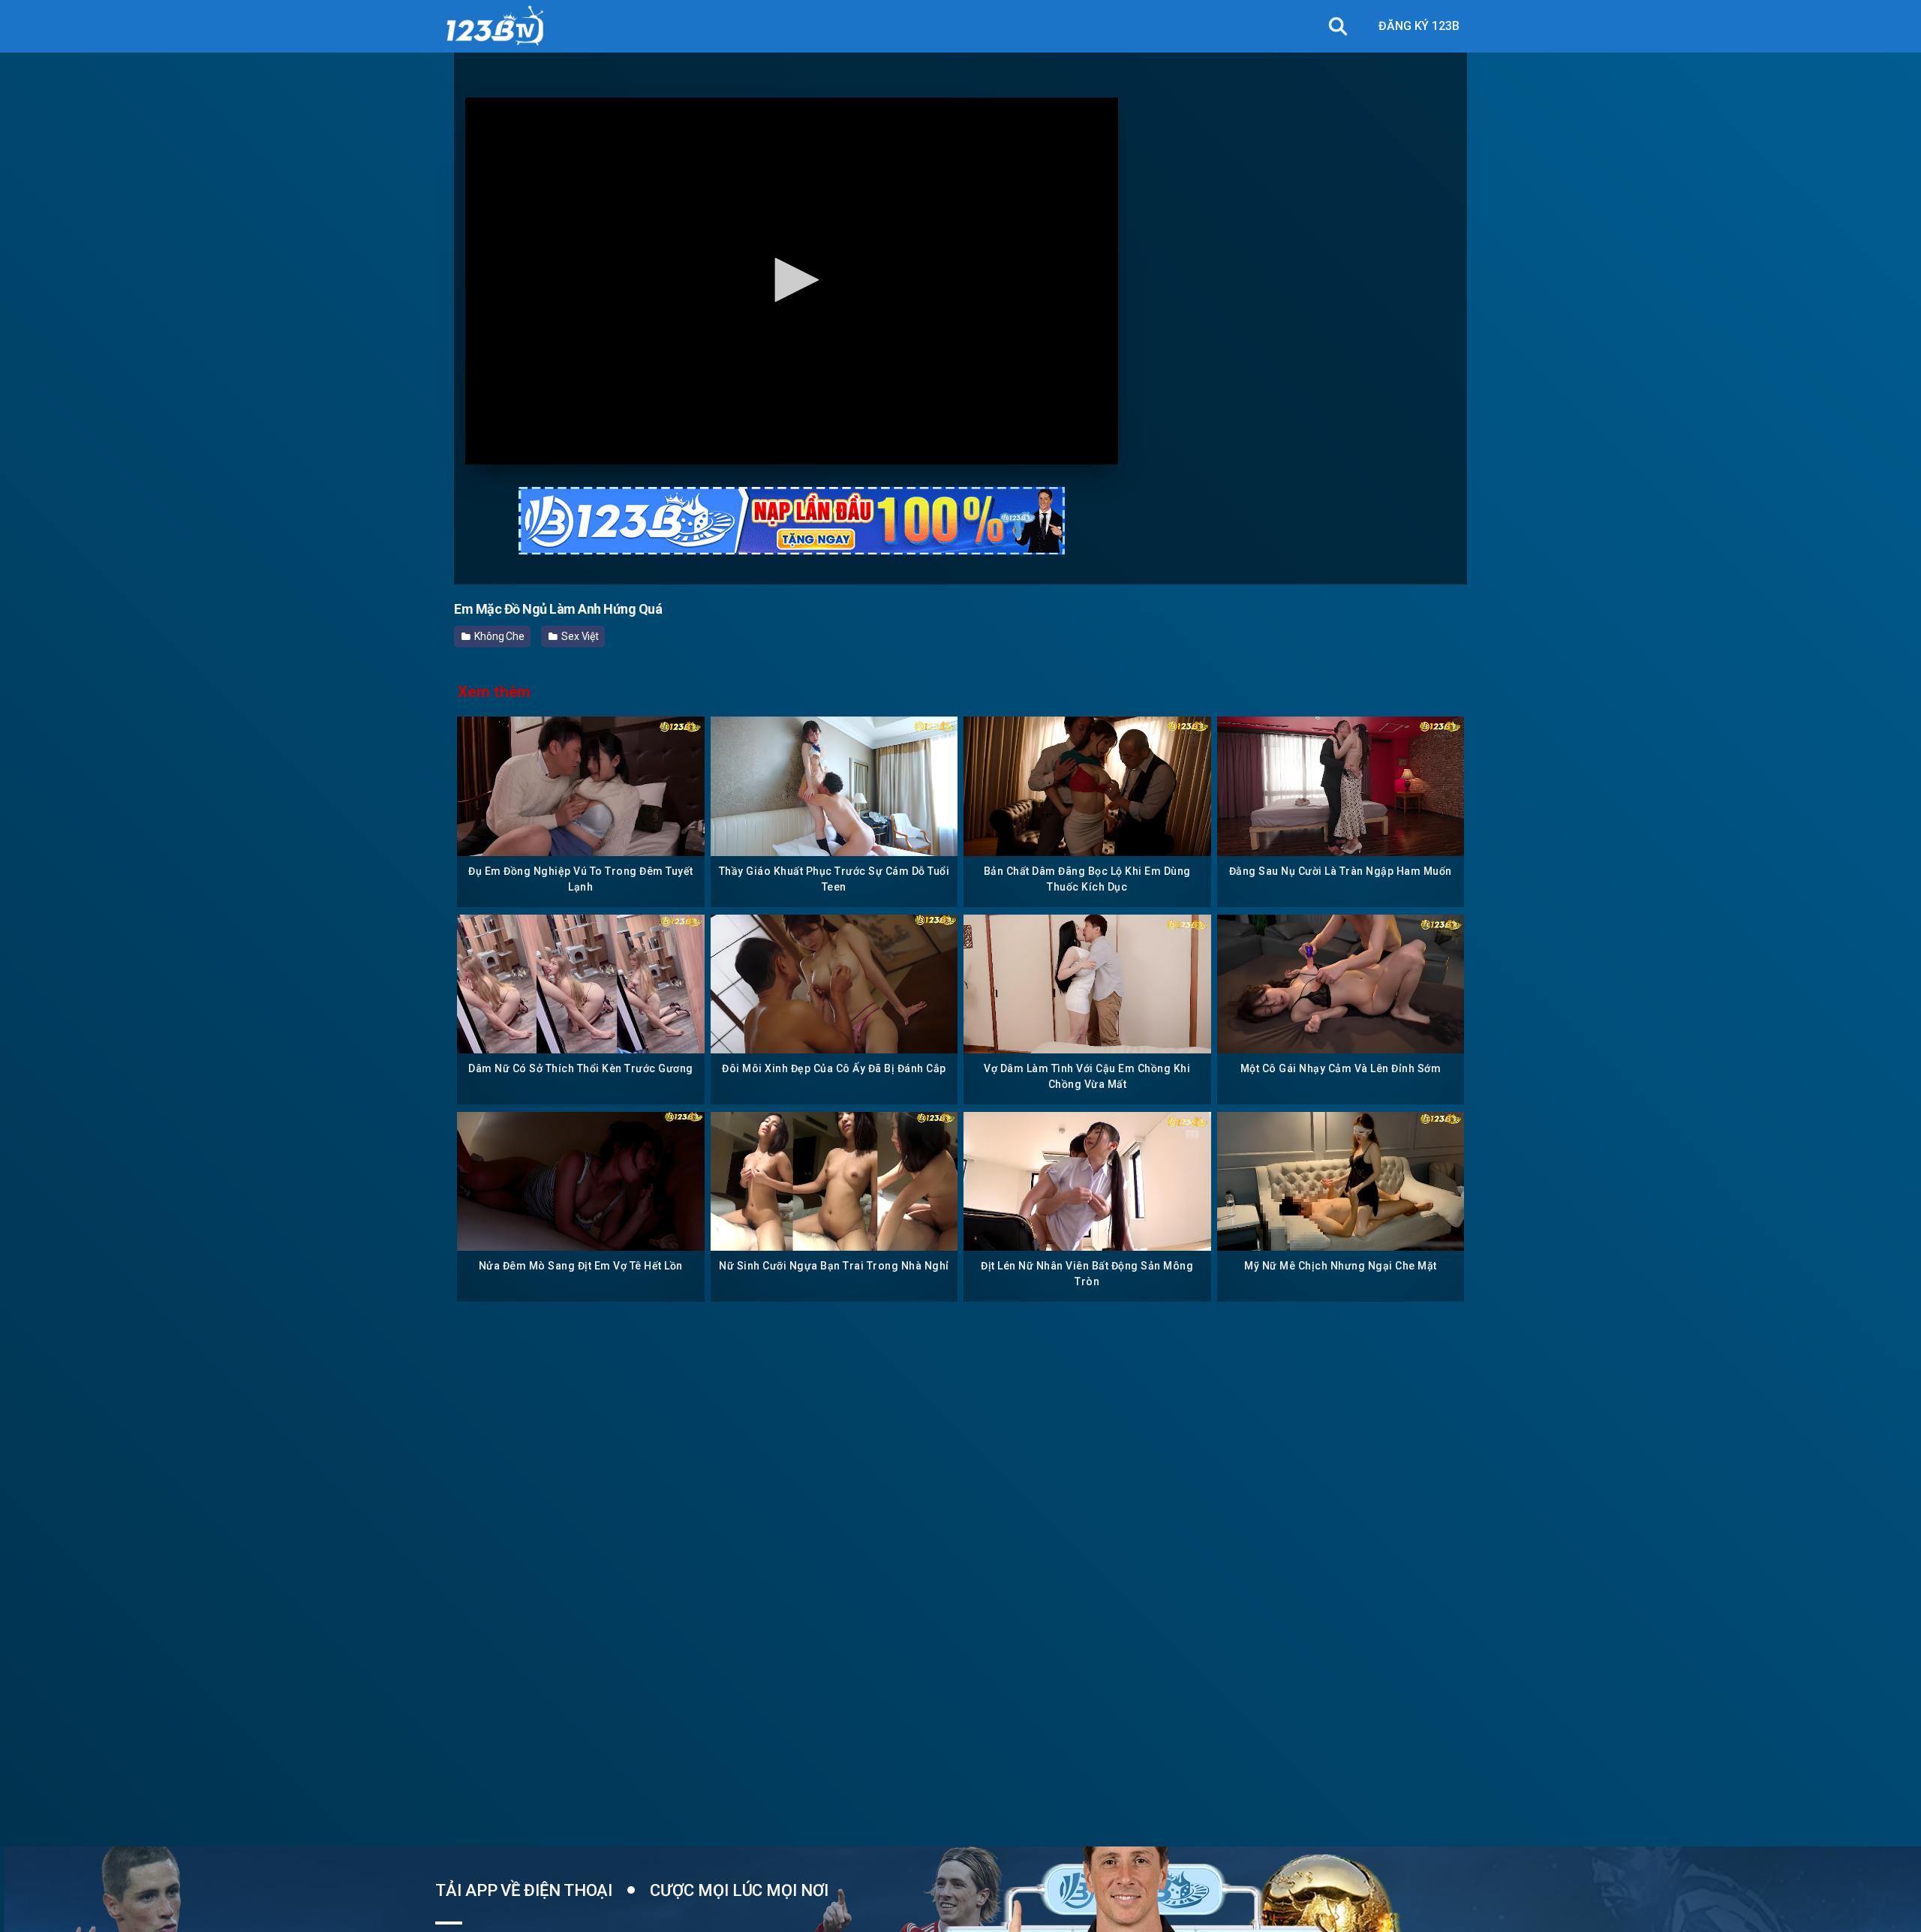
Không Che (498, 636)
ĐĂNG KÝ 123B (1419, 26)
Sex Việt (579, 636)
